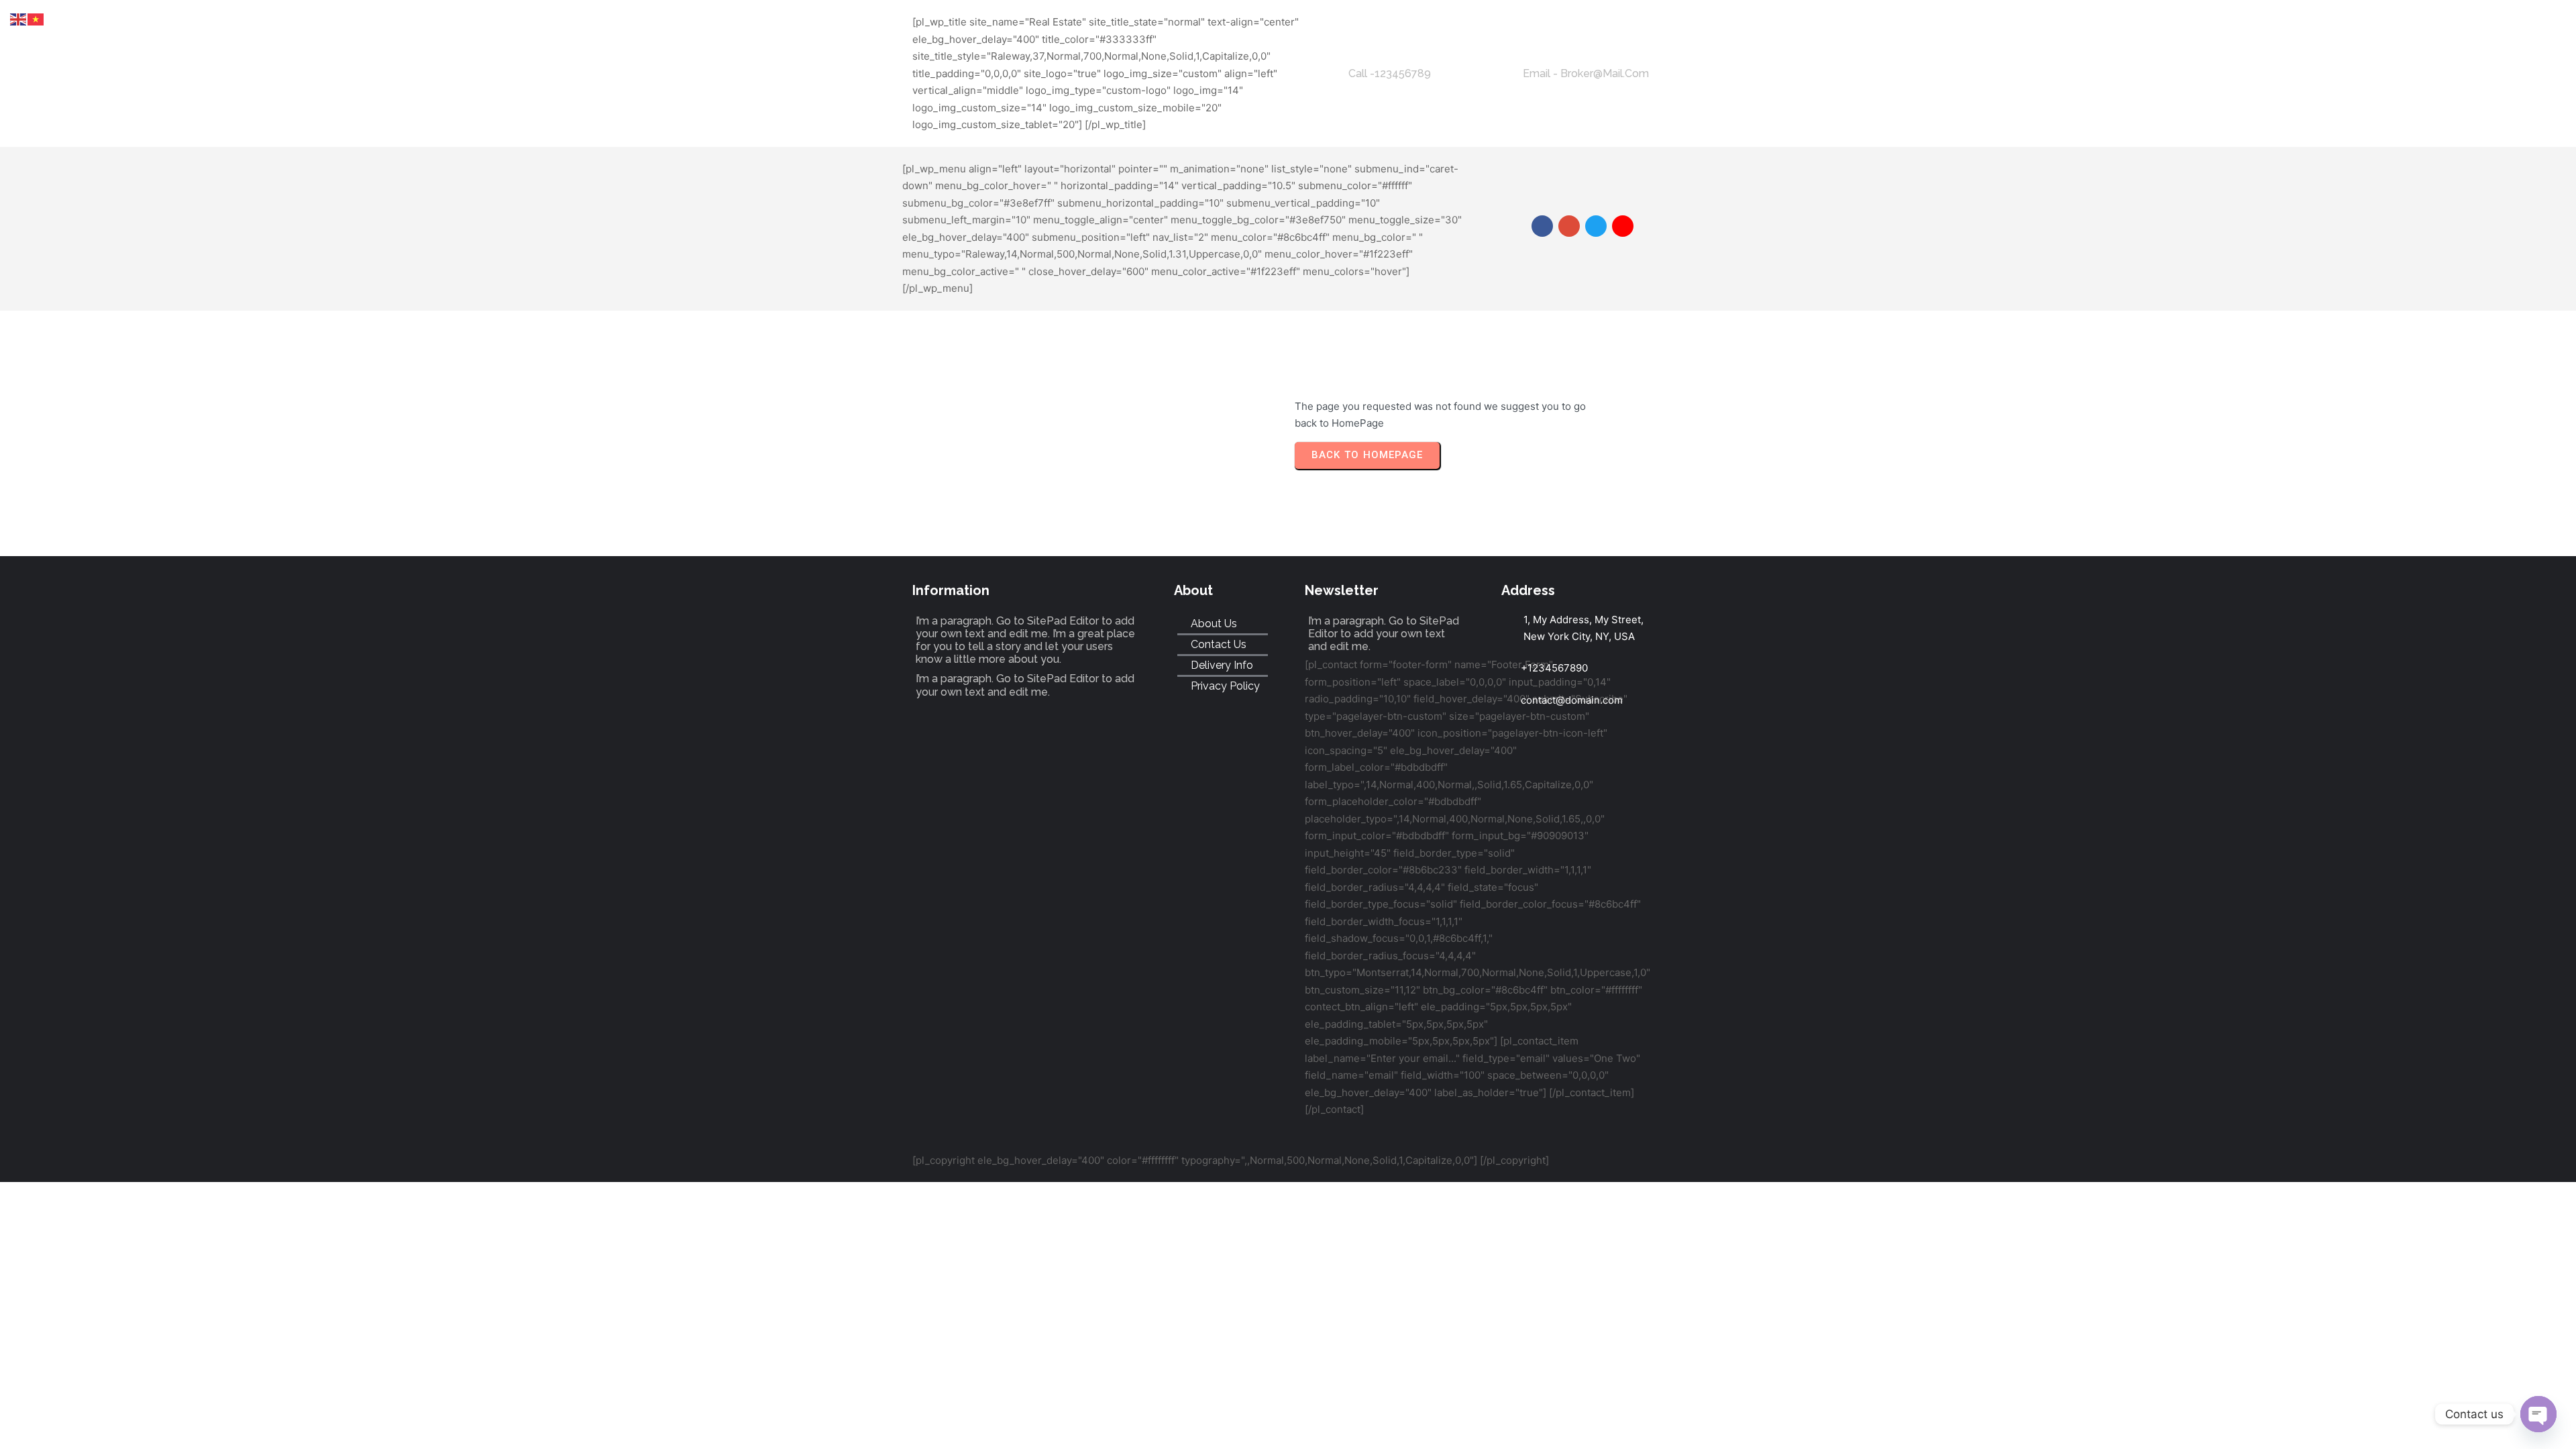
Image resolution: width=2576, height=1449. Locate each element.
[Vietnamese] (36, 18)
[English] (19, 18)
